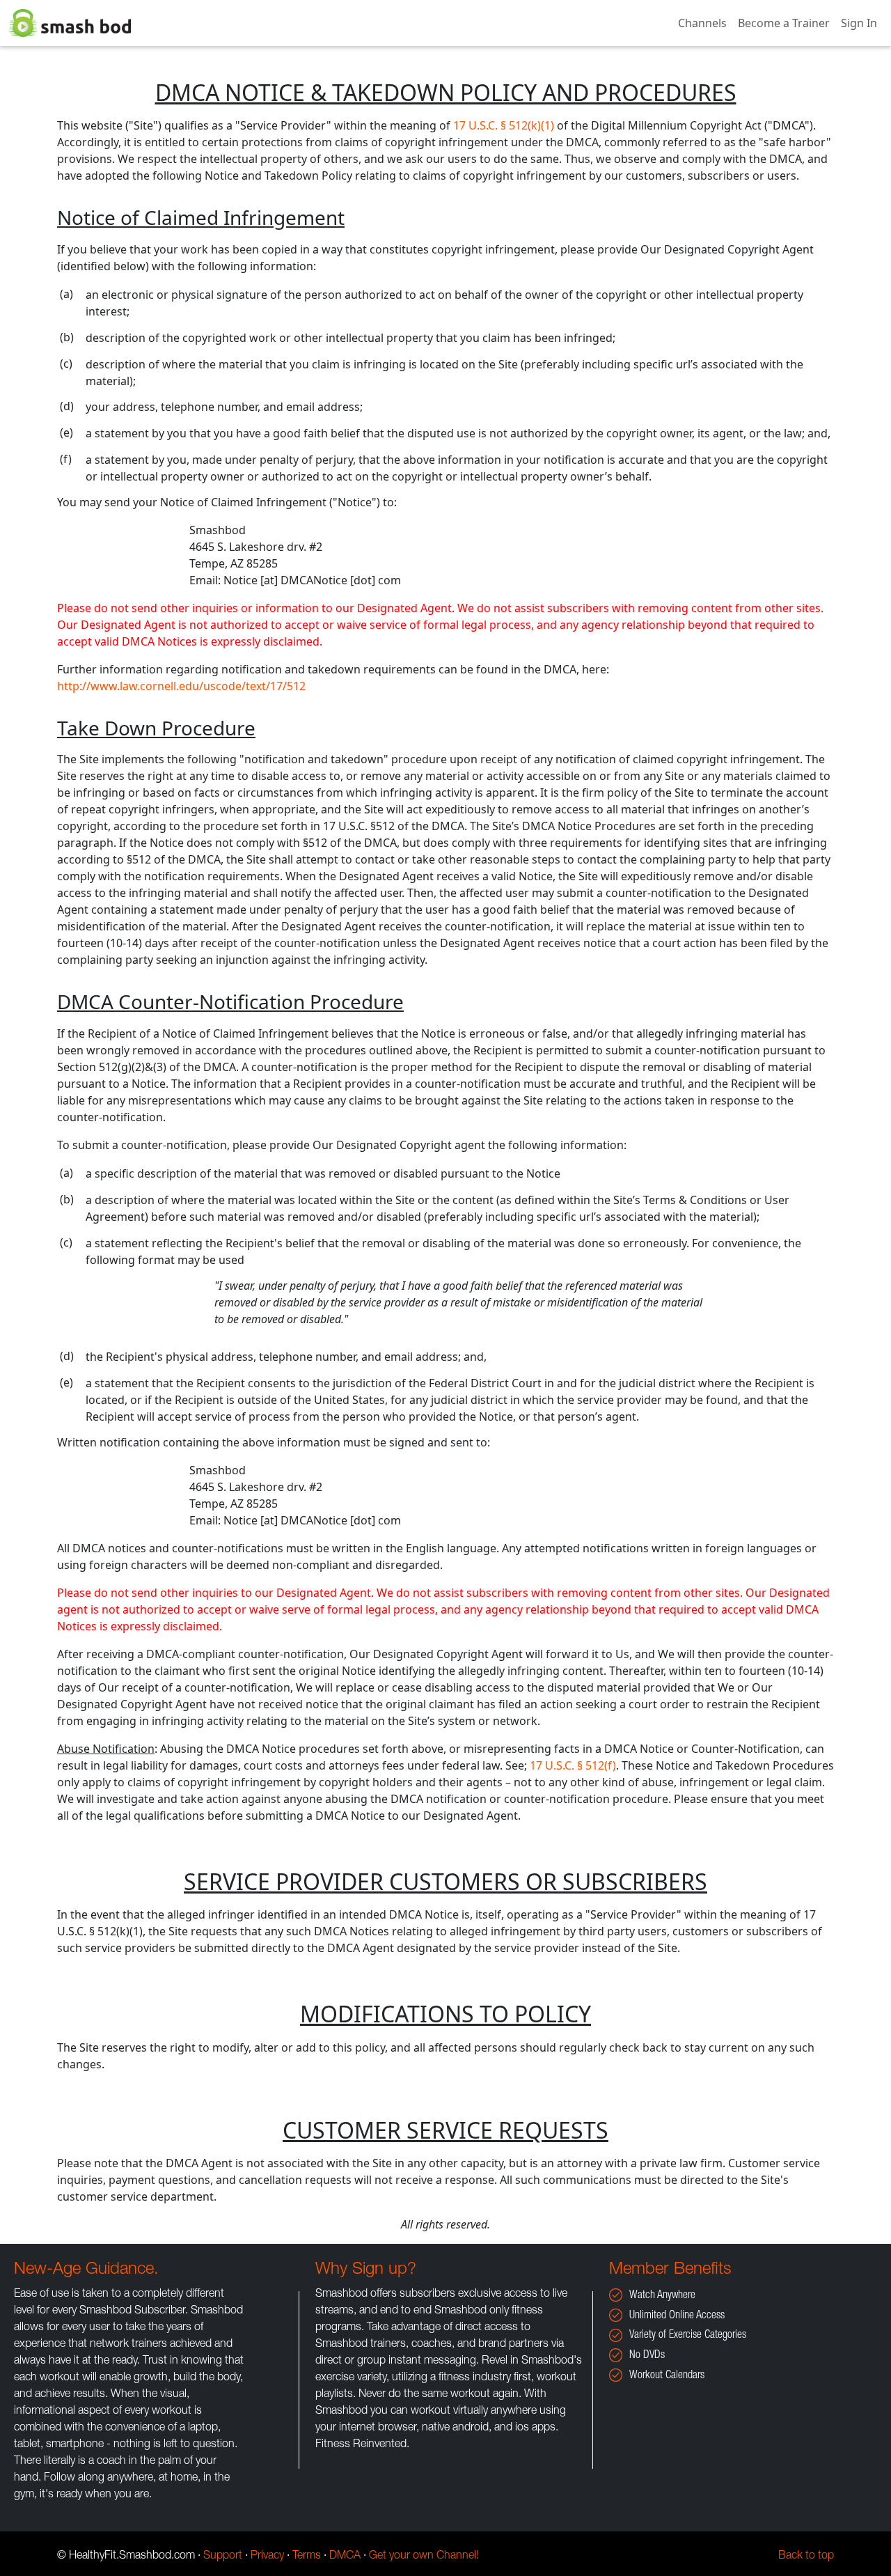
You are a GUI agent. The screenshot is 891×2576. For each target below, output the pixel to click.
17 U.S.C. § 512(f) (573, 1765)
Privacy (267, 2557)
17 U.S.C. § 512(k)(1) (504, 125)
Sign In (859, 23)
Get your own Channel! (424, 2557)
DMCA (345, 2557)
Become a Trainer (784, 23)
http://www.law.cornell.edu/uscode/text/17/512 (181, 686)
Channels (702, 23)
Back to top (806, 2557)
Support (223, 2557)
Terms (307, 2557)
